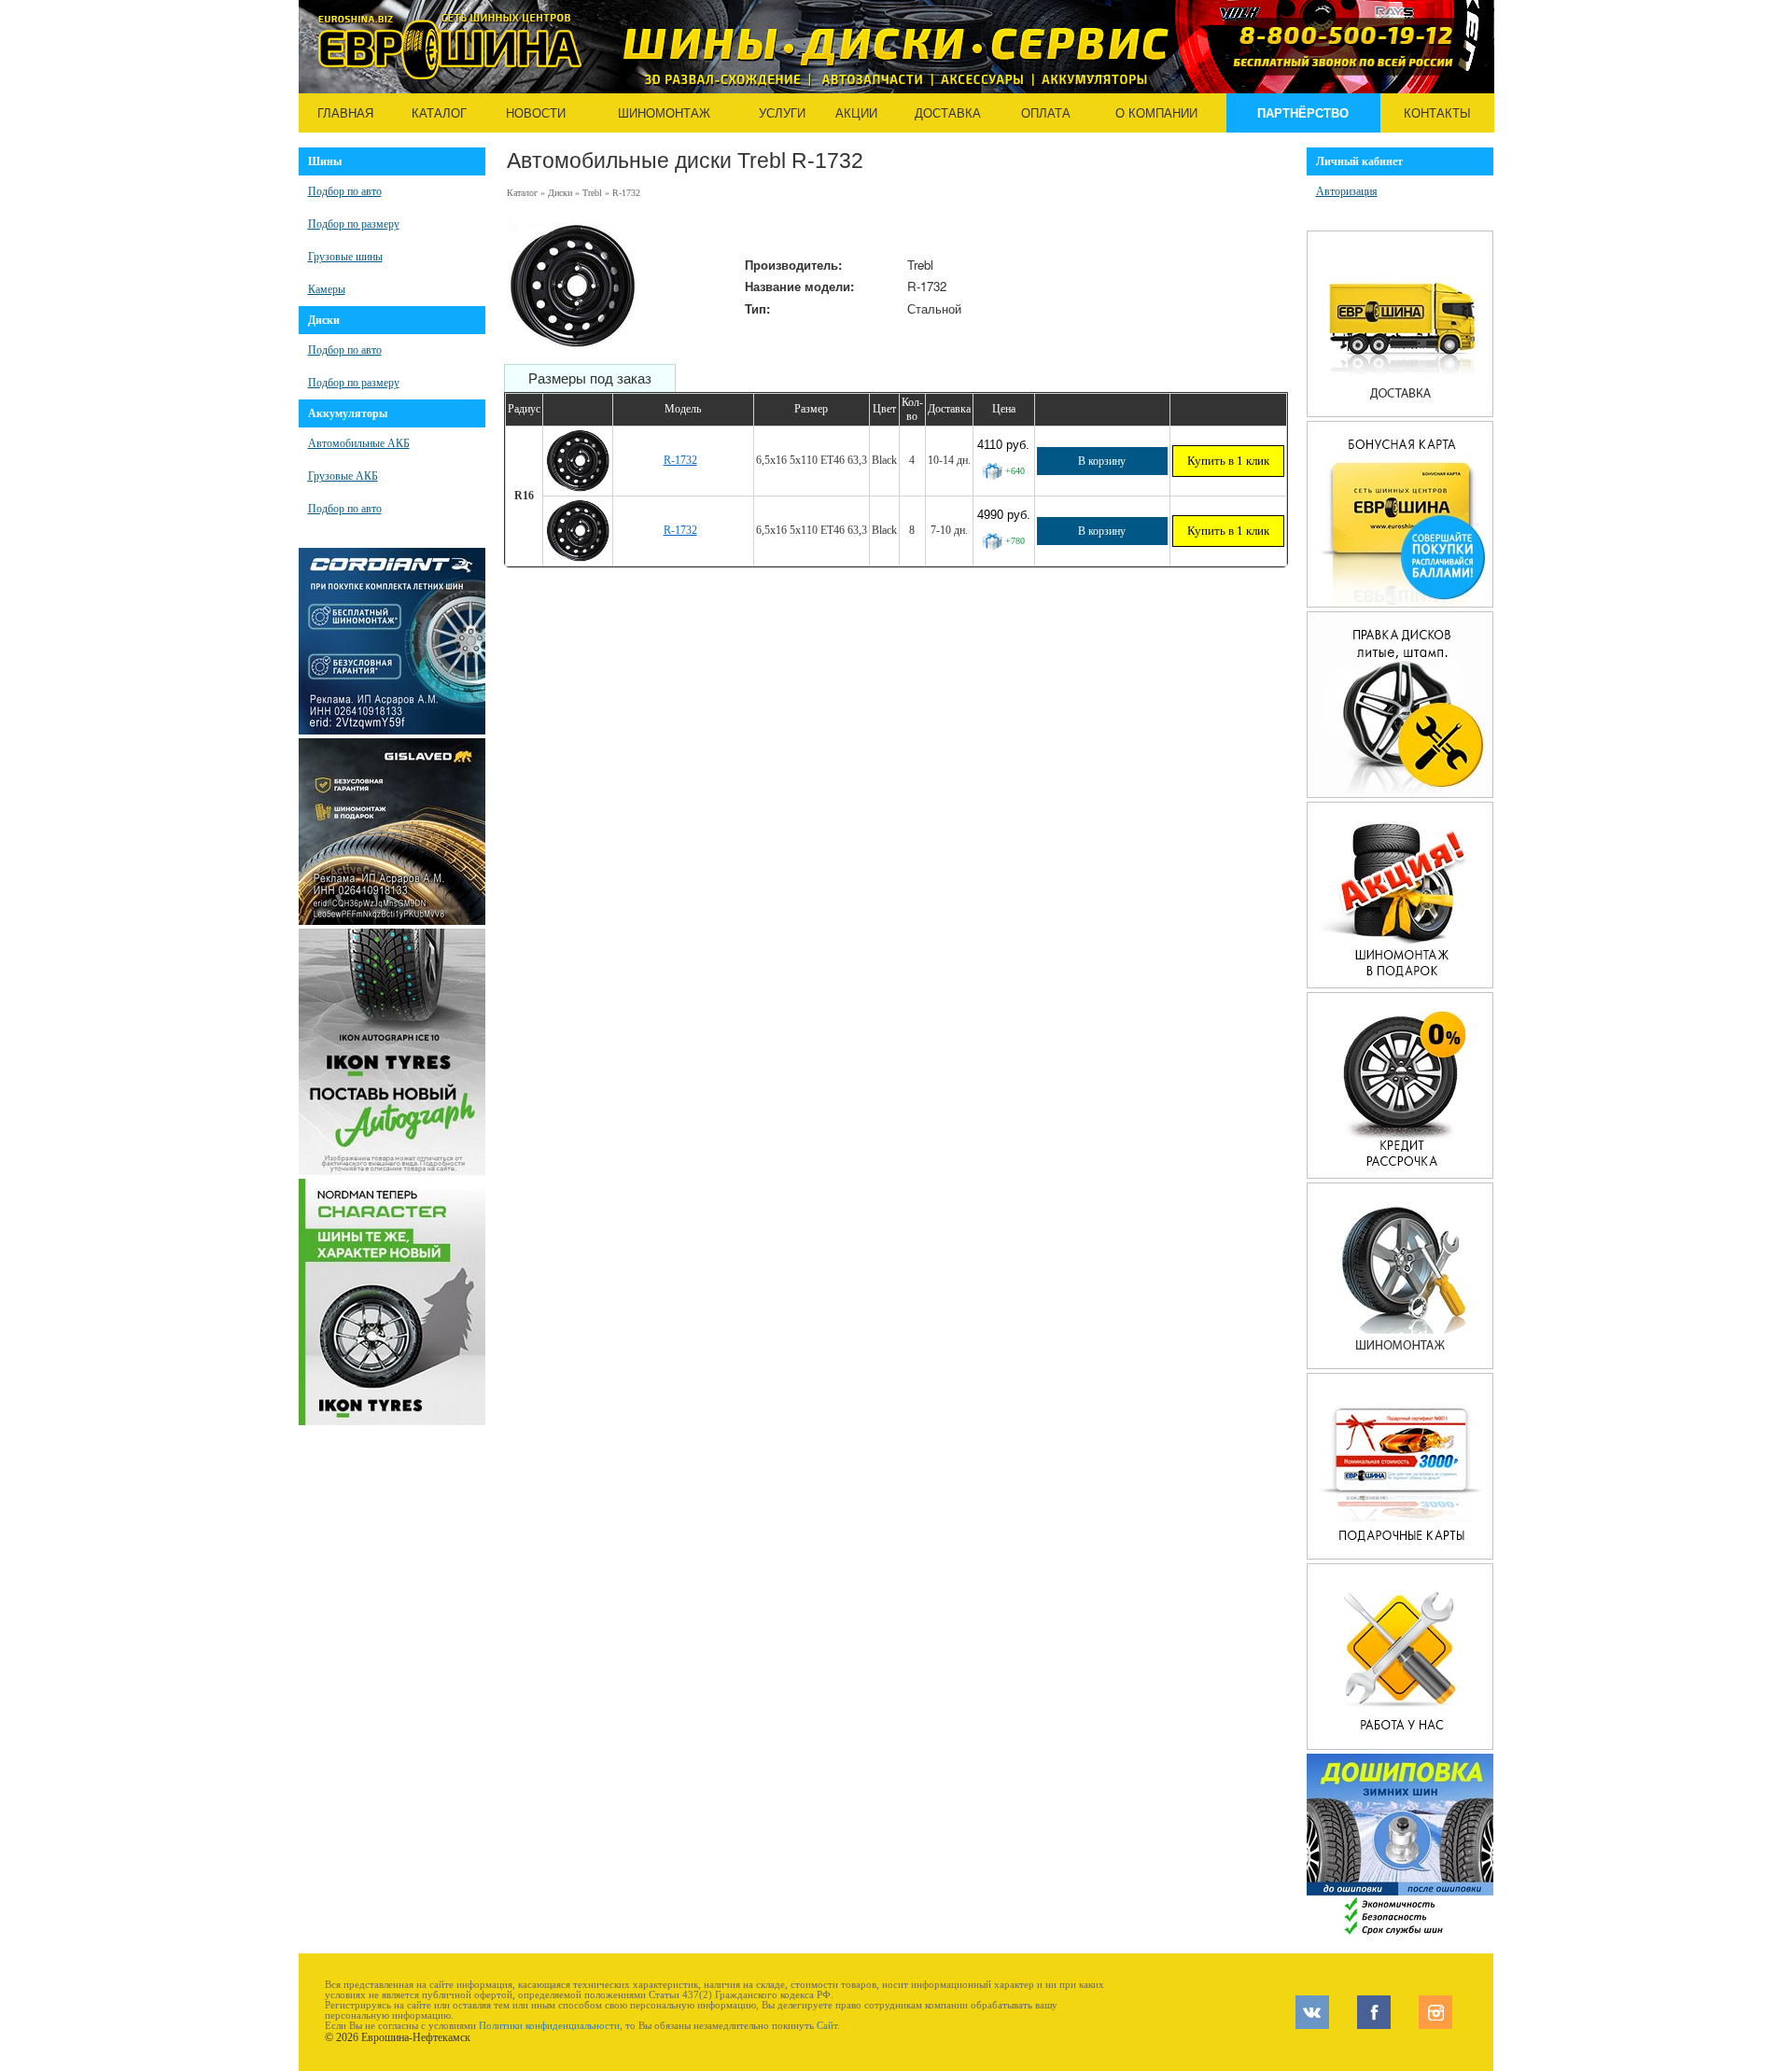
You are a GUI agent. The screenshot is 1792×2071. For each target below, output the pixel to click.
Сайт (827, 2026)
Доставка (948, 113)
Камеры (327, 289)
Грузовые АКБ (343, 476)
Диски (560, 193)
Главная (345, 113)
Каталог (439, 113)
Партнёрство (1303, 113)
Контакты (1437, 113)
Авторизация (1347, 191)
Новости (536, 113)
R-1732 (680, 460)
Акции (856, 113)
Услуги (782, 113)
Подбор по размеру (354, 224)
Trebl (592, 193)
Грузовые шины (345, 257)
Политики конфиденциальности (549, 2026)
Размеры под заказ (590, 379)
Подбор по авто (345, 191)
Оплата (1046, 113)
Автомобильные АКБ (359, 443)
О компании (1156, 113)
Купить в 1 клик (1228, 461)
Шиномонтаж (664, 113)
